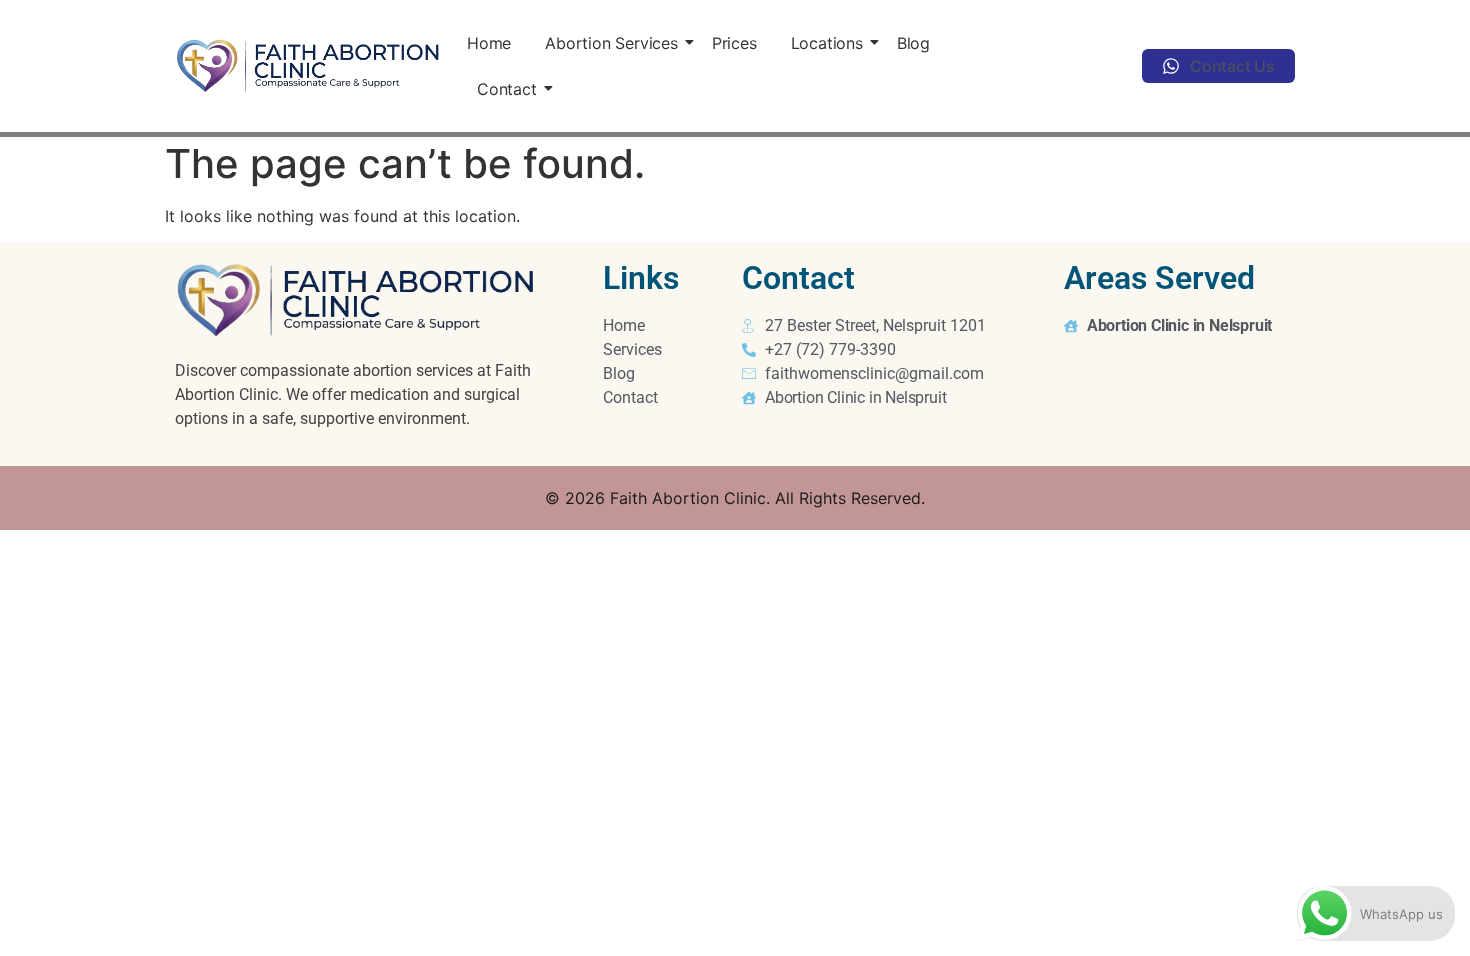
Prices (734, 43)
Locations (827, 43)
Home (489, 43)
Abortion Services (611, 43)
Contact (507, 89)
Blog (913, 43)
